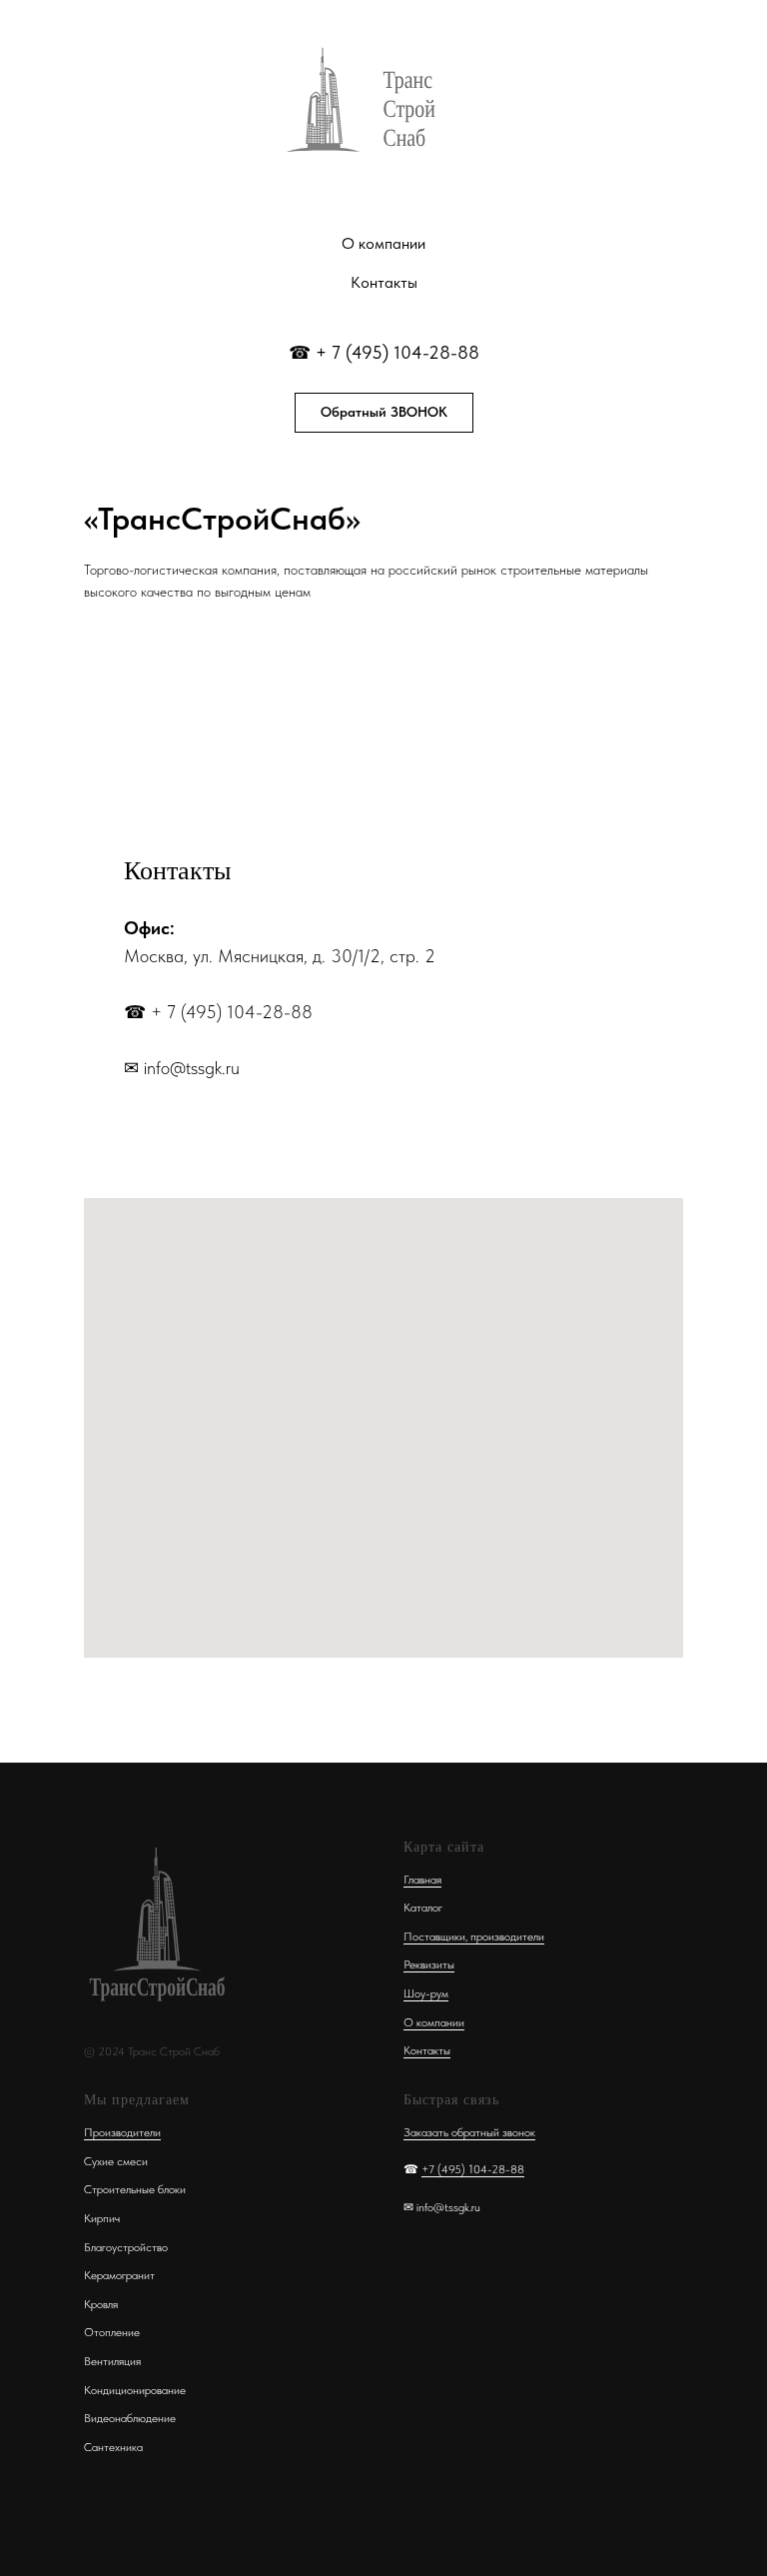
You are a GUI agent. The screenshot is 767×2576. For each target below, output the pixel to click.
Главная (422, 1880)
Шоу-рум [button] (426, 1993)
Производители (122, 2132)
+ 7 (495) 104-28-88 (397, 352)
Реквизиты (429, 1964)
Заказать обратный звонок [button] (469, 2132)
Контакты (384, 282)
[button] (384, 413)
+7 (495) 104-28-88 (473, 2169)
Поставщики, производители (474, 1936)
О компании (383, 243)
